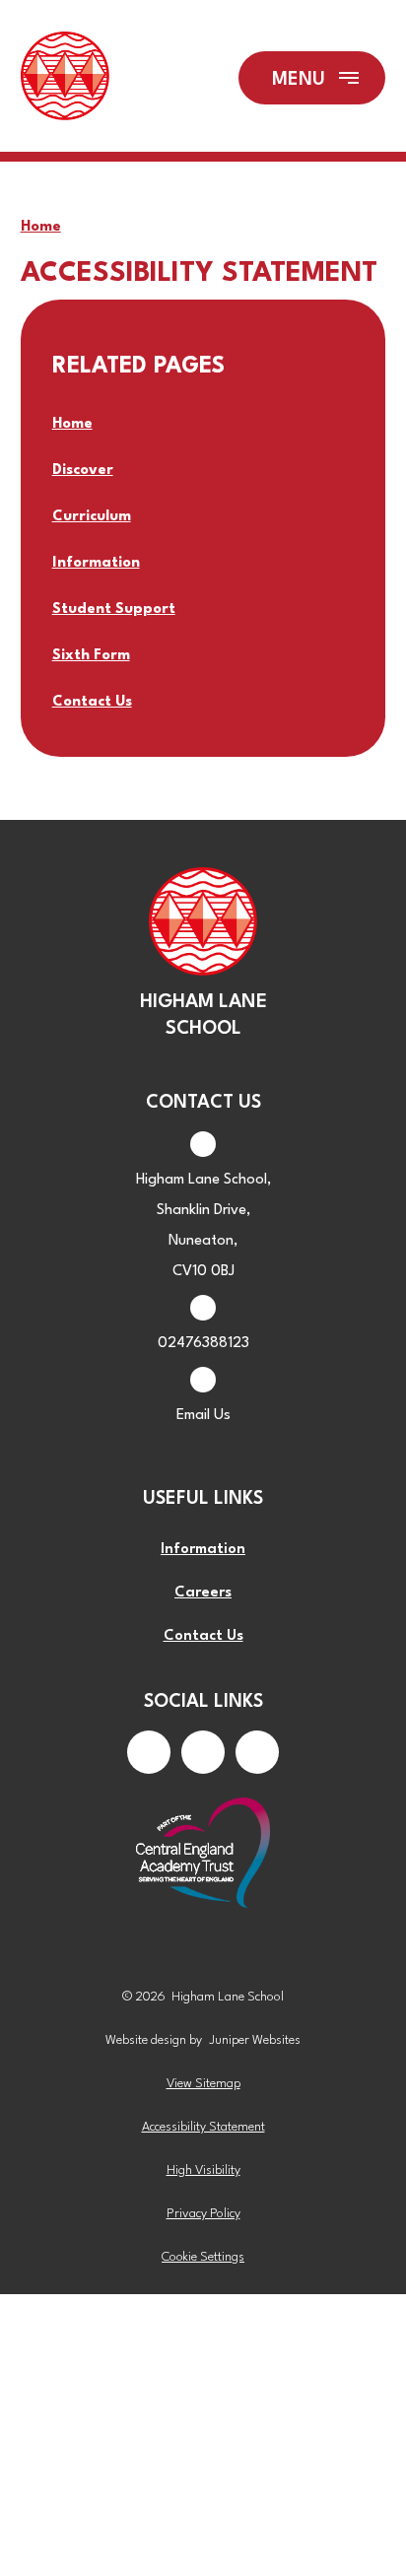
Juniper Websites (255, 2040)
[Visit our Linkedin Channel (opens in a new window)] (257, 1752)
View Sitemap (203, 2084)
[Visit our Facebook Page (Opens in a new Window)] (149, 1752)
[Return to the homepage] (65, 78)
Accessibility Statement (203, 2127)
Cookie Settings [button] (203, 2257)
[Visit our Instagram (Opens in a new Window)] (203, 1752)
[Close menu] (312, 78)
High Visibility (203, 2170)
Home (41, 227)
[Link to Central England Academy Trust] (203, 1855)
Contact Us (203, 1636)
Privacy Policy (203, 2214)
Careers (203, 1593)
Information (203, 1550)
